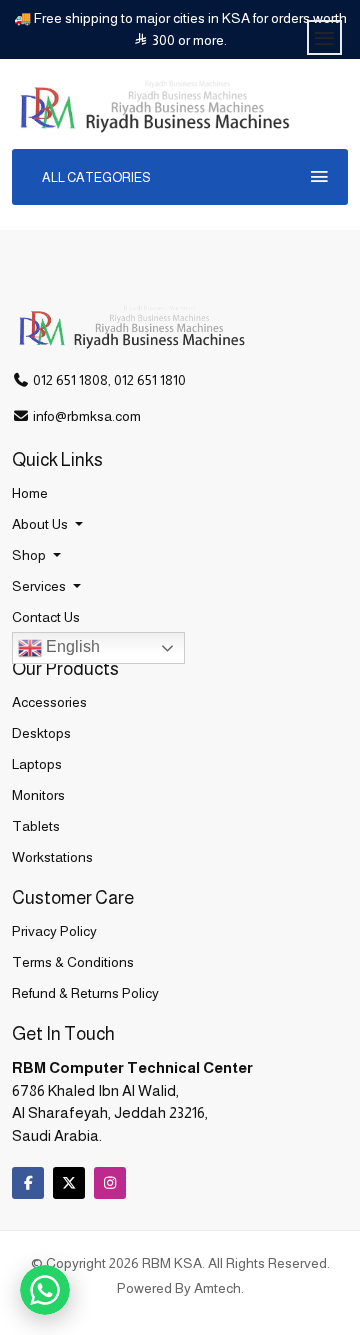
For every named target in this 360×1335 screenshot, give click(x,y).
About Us (41, 524)
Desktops (41, 733)
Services (40, 586)
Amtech (217, 1288)
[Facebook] (28, 1183)
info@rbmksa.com (87, 416)
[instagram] (110, 1183)
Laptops (37, 764)
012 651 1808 (70, 380)
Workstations (52, 857)
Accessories (49, 702)
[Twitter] (69, 1183)
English (71, 646)
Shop (30, 555)
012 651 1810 (150, 380)
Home (30, 493)
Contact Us (46, 617)
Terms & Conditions (73, 962)
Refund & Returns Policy (85, 993)
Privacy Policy (54, 931)
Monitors (38, 795)
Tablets (36, 826)
